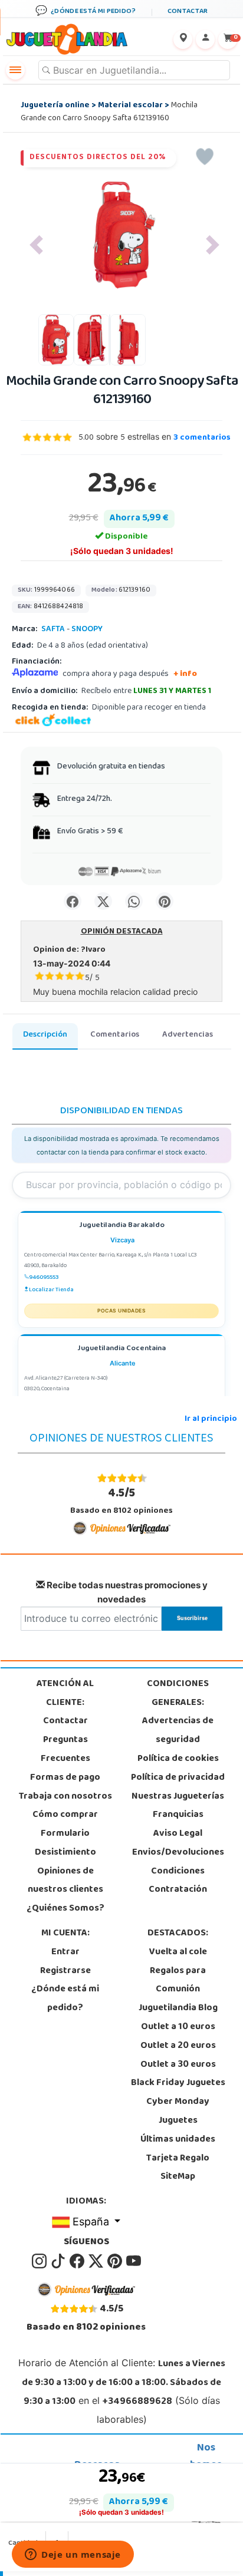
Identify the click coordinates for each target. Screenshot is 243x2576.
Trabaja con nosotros (65, 1797)
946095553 (44, 1278)
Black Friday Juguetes (178, 2083)
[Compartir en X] (103, 901)
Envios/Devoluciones (178, 1853)
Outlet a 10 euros (178, 2027)
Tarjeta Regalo (178, 2159)
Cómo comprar (65, 1815)
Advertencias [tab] (188, 1035)
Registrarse (65, 1971)
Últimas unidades (178, 2140)
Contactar (65, 1721)
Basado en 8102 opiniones (121, 1501)
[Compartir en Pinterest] (165, 901)
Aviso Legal (178, 1834)
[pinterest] (116, 2261)
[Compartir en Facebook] (73, 901)
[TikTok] (59, 2261)
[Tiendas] (183, 39)
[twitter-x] (97, 2261)
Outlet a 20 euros (178, 2046)
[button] (36, 245)
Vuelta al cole (178, 1952)
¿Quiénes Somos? (65, 1909)
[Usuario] (205, 39)
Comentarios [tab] (115, 1035)
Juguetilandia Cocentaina (121, 1349)
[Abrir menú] (15, 70)
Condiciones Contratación (178, 1881)
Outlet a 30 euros (178, 2065)
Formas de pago (65, 1778)
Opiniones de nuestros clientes (65, 1881)
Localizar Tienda (51, 1290)
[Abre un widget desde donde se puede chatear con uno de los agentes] (73, 2555)
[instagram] (40, 2261)
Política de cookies (178, 1759)
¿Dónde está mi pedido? (65, 1999)
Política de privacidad (178, 1778)
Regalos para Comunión (178, 1981)
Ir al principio (211, 1419)
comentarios (202, 438)
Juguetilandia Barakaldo (122, 1226)
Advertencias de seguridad (178, 1731)
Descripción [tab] (45, 1035)
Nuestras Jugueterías (178, 1797)
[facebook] (78, 2261)
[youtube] (134, 2261)
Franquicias (178, 1815)
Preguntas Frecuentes (65, 1750)
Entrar (65, 1952)
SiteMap (178, 2177)
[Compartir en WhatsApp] (134, 901)
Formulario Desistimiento (65, 1843)
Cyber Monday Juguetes (178, 2112)
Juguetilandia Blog (178, 2008)
